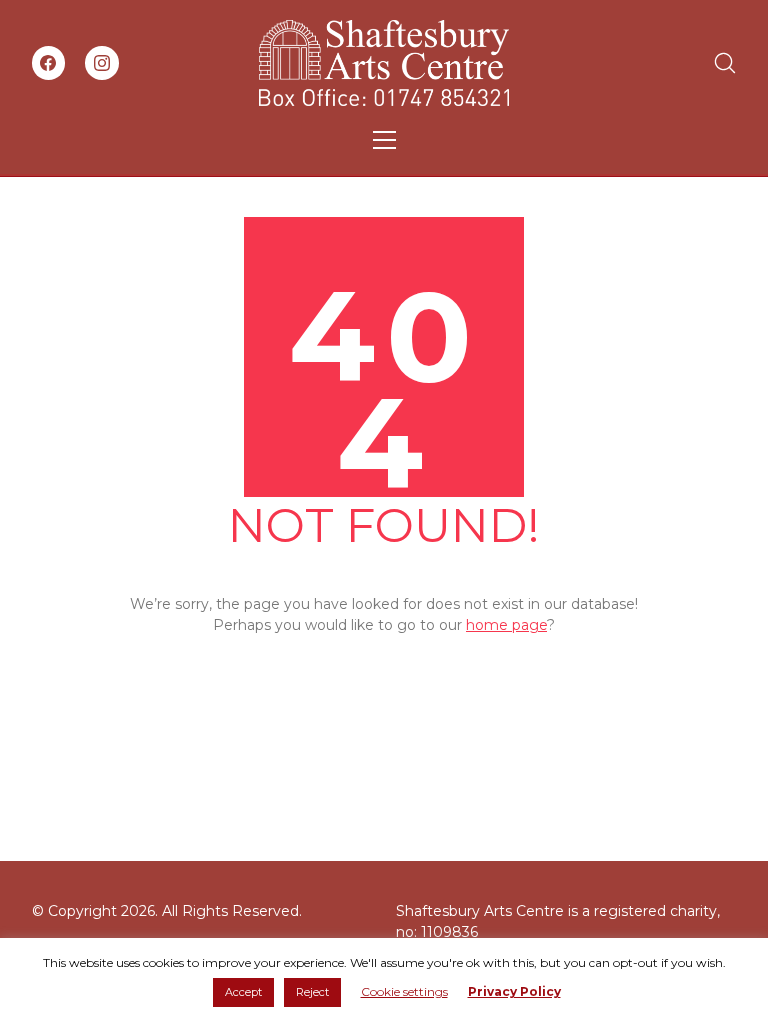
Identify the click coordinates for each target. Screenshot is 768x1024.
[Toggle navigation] (384, 140)
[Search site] (725, 63)
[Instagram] (102, 63)
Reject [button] (312, 992)
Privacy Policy (514, 991)
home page (506, 625)
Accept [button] (243, 992)
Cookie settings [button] (404, 991)
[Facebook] (49, 63)
